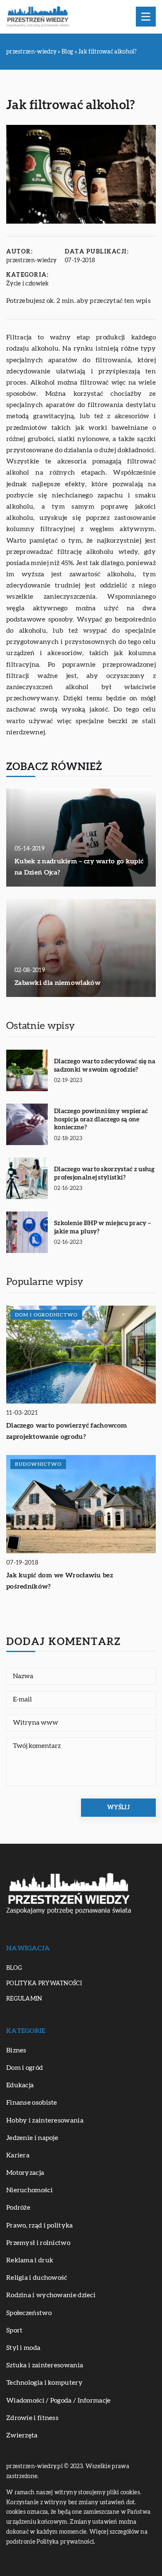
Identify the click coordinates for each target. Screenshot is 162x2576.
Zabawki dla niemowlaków (58, 983)
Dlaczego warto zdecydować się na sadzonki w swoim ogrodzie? (105, 1066)
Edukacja (20, 2085)
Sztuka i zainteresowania (45, 2365)
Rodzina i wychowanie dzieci (51, 2295)
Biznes (16, 2050)
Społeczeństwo (29, 2313)
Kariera (18, 2155)
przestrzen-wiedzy (31, 261)
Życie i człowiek (28, 284)
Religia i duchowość (37, 2278)
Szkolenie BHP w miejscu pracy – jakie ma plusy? (102, 1227)
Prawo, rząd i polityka (40, 2225)
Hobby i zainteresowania (45, 2120)
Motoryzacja (25, 2173)
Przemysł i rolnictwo (38, 2243)
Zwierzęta (22, 2435)
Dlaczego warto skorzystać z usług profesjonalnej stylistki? (104, 1173)
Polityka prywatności (44, 1984)
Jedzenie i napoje (32, 2138)
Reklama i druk (30, 2260)
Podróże (18, 2208)
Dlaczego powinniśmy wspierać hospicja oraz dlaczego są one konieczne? (101, 1119)
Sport (15, 2330)
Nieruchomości (29, 2190)
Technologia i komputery (44, 2383)
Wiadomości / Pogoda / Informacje (59, 2401)
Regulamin (24, 1999)
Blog (14, 1968)
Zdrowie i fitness (32, 2418)
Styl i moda (23, 2348)
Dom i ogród (25, 2068)
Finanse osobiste (32, 2103)
